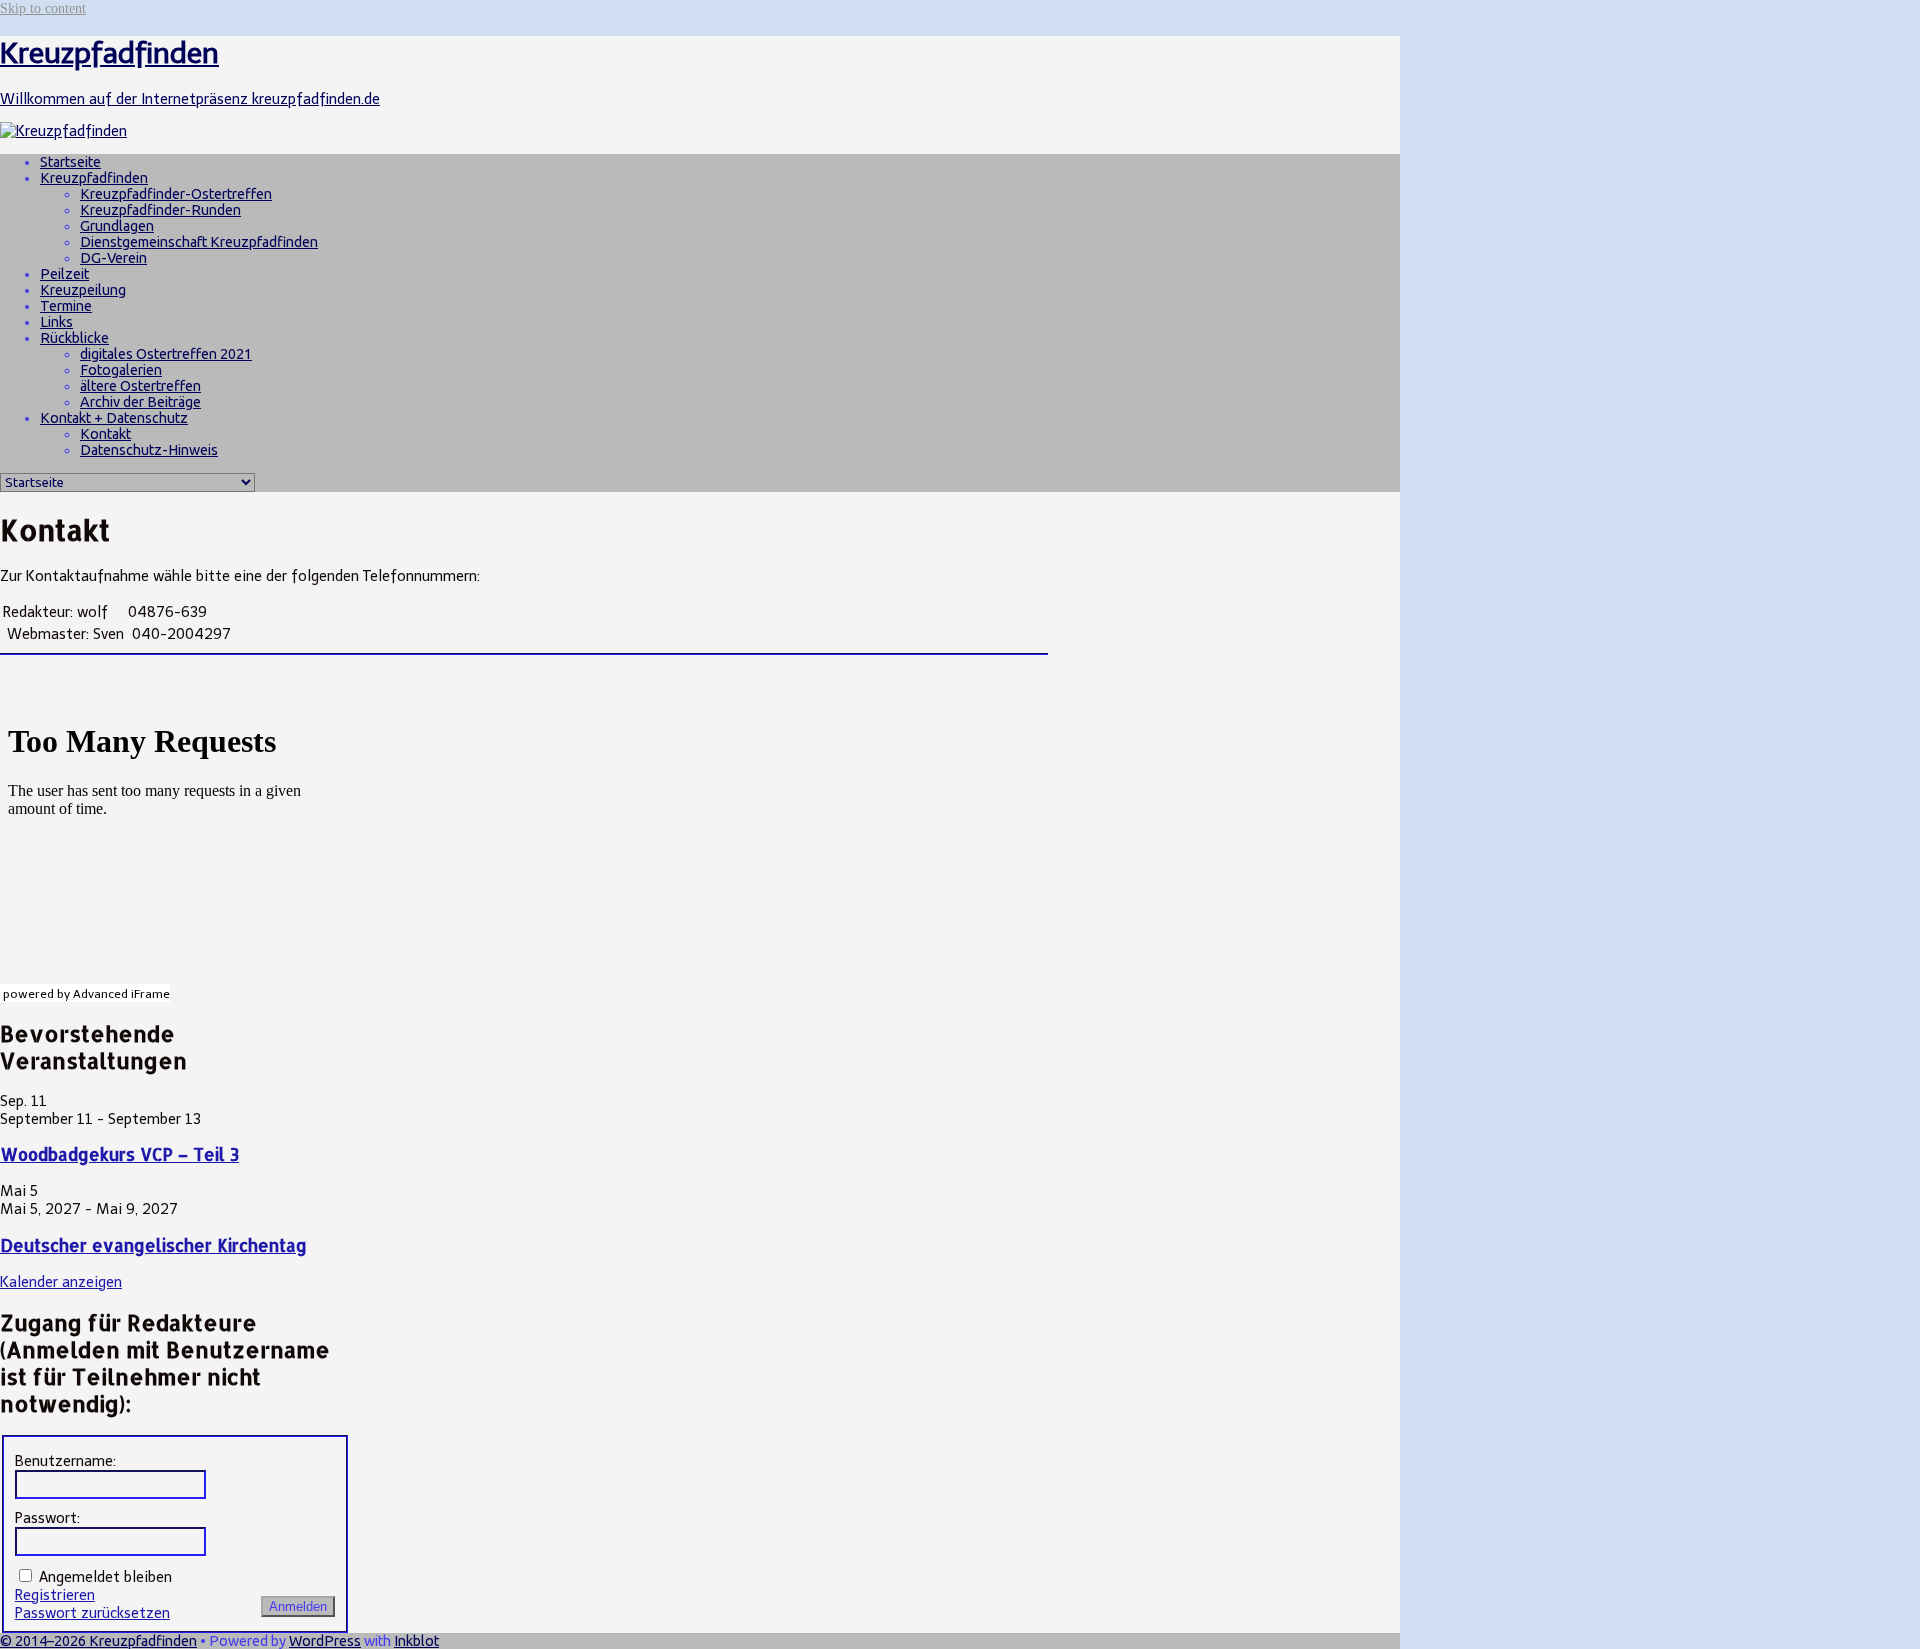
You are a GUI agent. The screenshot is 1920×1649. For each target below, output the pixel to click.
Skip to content (43, 8)
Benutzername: (65, 1461)
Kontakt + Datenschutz (114, 418)
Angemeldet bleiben (105, 1577)
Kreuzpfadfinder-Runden (160, 210)
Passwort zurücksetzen (92, 1613)
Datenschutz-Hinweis (149, 450)
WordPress (325, 1641)
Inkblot (416, 1641)
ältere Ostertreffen (140, 386)
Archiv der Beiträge (140, 402)
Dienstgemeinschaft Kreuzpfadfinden (199, 242)
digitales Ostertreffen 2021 (166, 354)
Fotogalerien (121, 370)
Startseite (70, 162)
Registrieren (55, 1595)
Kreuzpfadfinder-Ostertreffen (176, 194)
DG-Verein (113, 258)
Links (56, 322)
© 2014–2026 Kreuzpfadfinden (98, 1641)
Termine (66, 306)
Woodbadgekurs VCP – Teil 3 (119, 1154)
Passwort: (47, 1518)
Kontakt (105, 434)
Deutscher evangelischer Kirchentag (153, 1245)
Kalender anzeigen (61, 1282)
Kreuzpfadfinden (94, 178)
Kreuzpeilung (83, 290)
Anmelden (298, 1606)
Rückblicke (74, 338)
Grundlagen (117, 226)
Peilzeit (64, 274)
